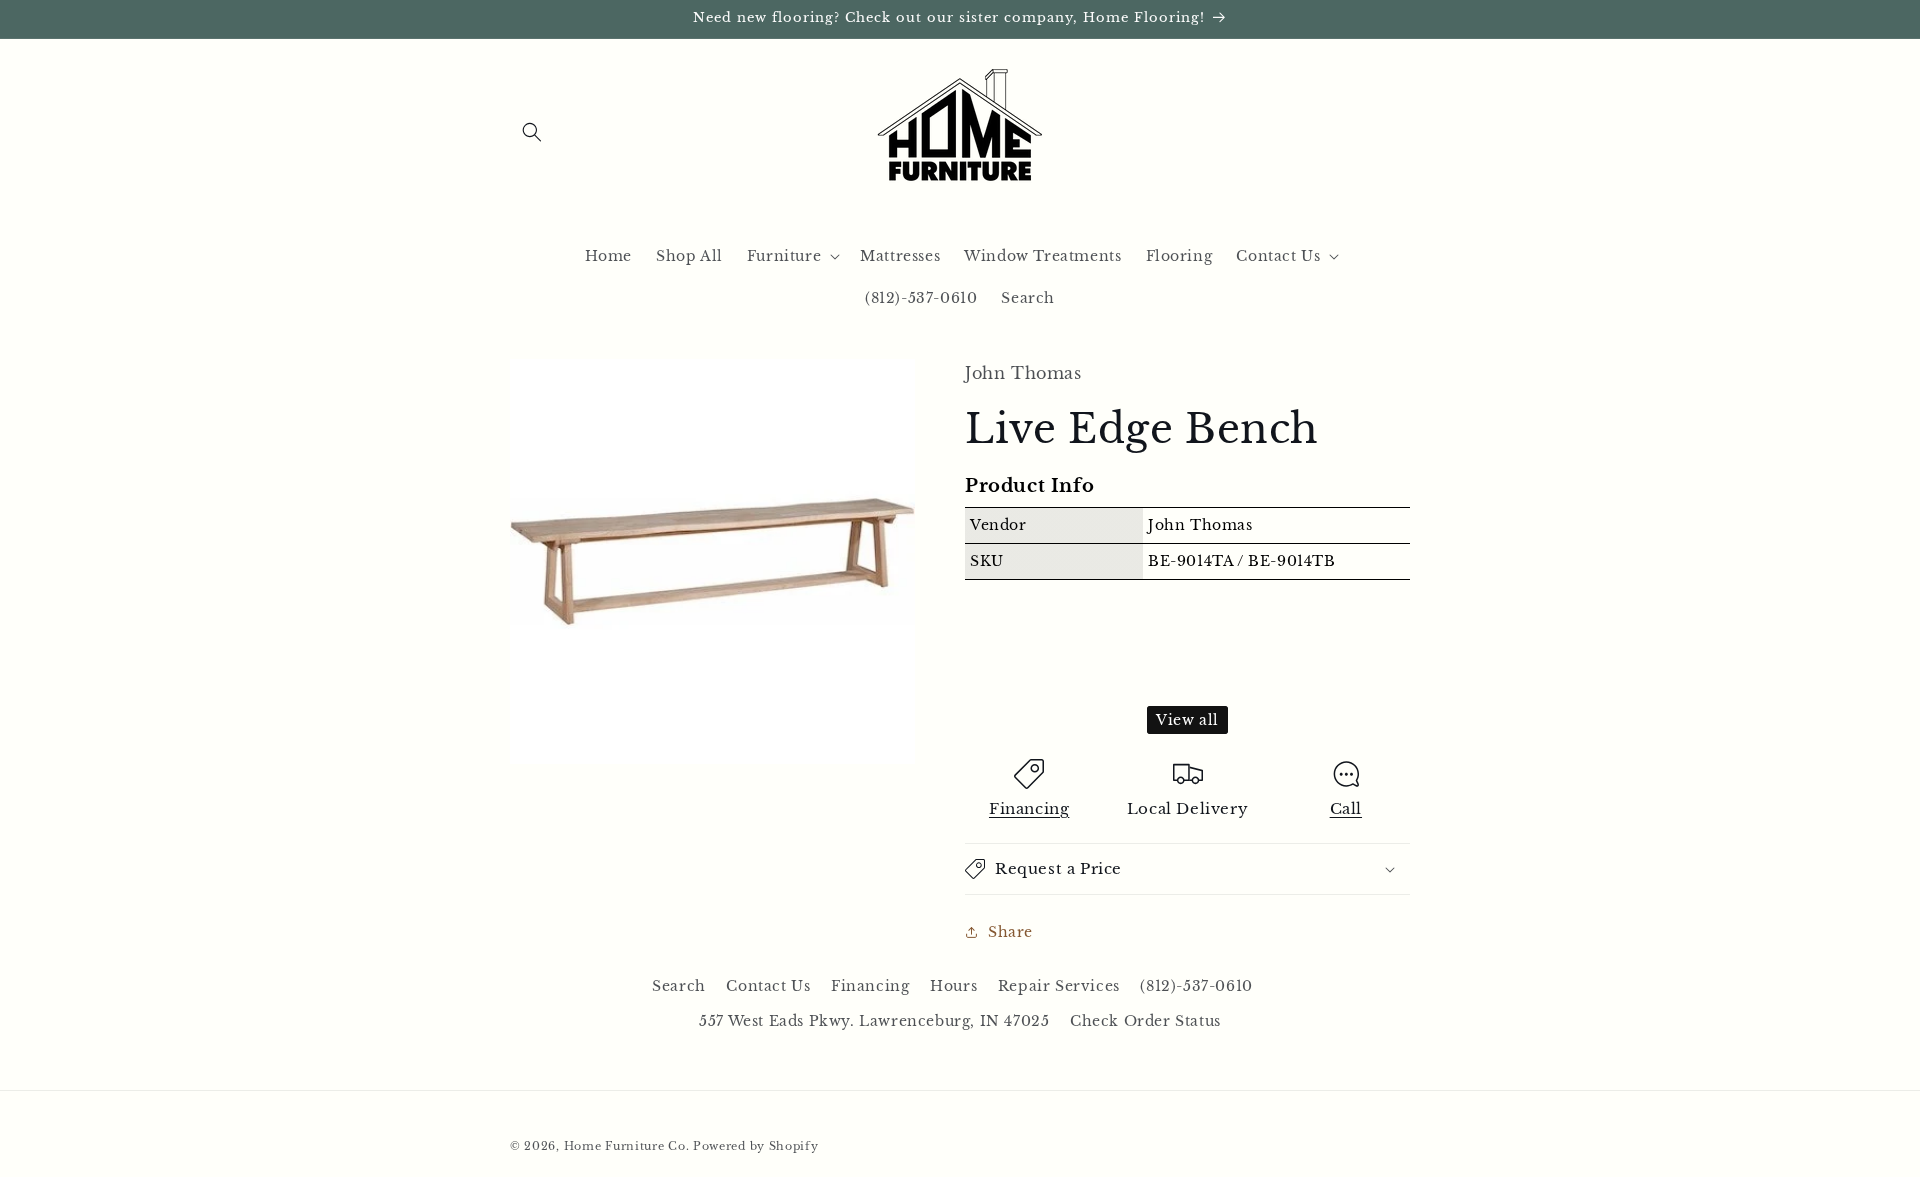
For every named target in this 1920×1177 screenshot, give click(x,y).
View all (1187, 720)
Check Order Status (1145, 1022)
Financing (1029, 808)
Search (679, 986)
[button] (532, 132)
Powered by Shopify (756, 1146)
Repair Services (1059, 986)
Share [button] (1010, 932)
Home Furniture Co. (627, 1146)
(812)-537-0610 (1196, 986)
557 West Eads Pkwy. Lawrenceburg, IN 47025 (874, 1022)
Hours (953, 986)
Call (1346, 808)
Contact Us (768, 986)
